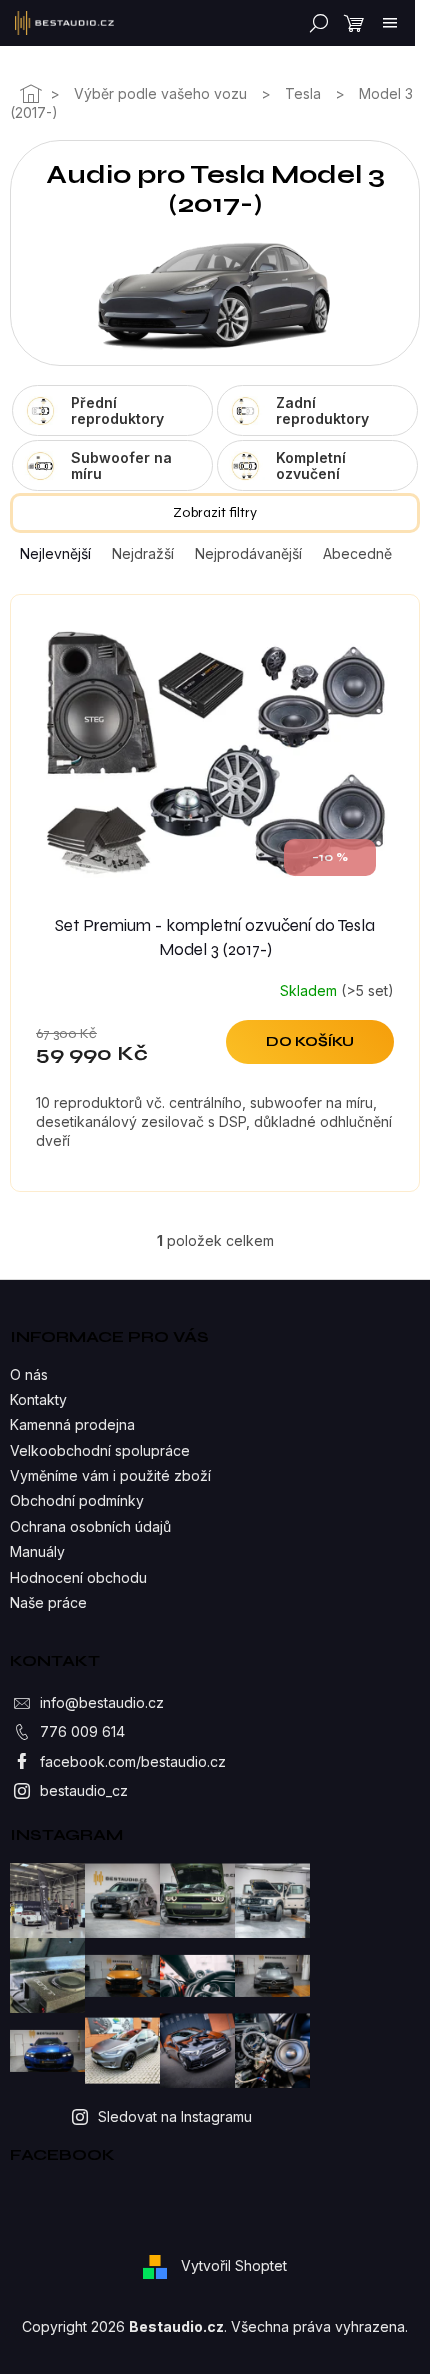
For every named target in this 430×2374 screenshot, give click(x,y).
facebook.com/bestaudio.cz (133, 1761)
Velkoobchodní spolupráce (100, 1450)
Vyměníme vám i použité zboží (110, 1475)
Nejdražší (143, 553)
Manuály (37, 1551)
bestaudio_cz (84, 1790)
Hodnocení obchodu (78, 1577)
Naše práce (48, 1602)
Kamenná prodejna (72, 1424)
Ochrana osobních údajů (90, 1526)
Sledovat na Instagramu (175, 2116)
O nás (29, 1374)
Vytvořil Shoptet (234, 2265)
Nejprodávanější (248, 553)
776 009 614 (82, 1731)
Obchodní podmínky (77, 1500)
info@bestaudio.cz (102, 1702)
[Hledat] (315, 23)
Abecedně (357, 553)
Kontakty (38, 1399)
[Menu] (390, 23)
